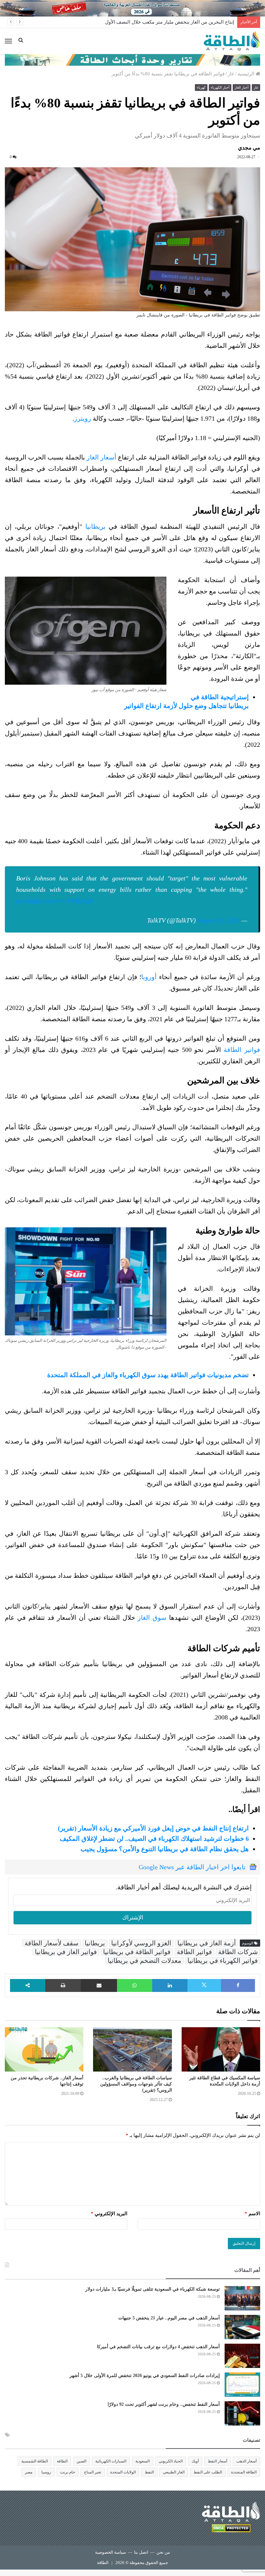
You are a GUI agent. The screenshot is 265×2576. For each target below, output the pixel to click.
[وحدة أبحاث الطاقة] (132, 60)
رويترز (83, 418)
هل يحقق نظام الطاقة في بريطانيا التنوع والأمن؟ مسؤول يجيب (165, 1849)
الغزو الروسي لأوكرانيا (141, 1943)
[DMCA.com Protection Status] (231, 2529)
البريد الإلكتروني (109, 2214)
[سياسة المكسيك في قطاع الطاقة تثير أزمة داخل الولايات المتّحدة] (221, 2049)
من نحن (163, 2552)
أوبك (195, 2461)
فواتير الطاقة (242, 1050)
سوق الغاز (152, 1618)
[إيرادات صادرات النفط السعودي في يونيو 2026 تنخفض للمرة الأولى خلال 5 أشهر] (242, 2385)
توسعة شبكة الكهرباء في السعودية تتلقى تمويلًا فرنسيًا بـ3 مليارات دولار (153, 2289)
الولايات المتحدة (123, 2472)
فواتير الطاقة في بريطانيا (137, 1952)
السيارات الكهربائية (111, 2461)
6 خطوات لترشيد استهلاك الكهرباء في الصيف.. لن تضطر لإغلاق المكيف (154, 1839)
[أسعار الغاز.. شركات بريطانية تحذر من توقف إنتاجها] (44, 2049)
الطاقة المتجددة (244, 2472)
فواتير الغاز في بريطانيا (66, 1952)
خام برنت (68, 2472)
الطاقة (62, 2461)
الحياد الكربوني (171, 2461)
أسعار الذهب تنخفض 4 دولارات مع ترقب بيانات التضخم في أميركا (158, 2347)
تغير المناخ (93, 2472)
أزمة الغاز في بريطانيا (207, 1943)
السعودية (143, 2461)
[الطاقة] (232, 41)
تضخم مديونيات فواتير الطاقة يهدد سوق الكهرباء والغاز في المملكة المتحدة (148, 1375)
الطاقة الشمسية (35, 2461)
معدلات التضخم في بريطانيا (144, 1961)
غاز (231, 74)
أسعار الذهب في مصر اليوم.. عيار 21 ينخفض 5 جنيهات (169, 2318)
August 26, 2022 (219, 920)
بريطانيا (95, 526)
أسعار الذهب (246, 2461)
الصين (81, 2461)
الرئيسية (247, 74)
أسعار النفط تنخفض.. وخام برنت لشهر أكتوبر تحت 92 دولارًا (164, 2404)
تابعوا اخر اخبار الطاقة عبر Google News (192, 1867)
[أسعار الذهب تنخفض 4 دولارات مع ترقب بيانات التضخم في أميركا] (242, 2356)
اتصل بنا (141, 2552)
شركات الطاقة (238, 1952)
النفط (149, 2472)
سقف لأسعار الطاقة (52, 1943)
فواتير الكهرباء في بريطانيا (223, 1961)
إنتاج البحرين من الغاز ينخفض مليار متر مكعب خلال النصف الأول (170, 22)
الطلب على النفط (208, 2472)
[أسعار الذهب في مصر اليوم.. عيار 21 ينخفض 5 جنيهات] (242, 2327)
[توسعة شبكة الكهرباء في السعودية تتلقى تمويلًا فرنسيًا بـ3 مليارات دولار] (242, 2298)
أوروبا (149, 977)
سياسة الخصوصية (111, 2552)
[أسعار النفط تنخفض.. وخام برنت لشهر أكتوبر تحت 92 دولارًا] (242, 2413)
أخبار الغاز (242, 87)
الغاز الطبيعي (174, 2472)
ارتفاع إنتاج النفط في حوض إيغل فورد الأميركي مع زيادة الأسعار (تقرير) (153, 1828)
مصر (29, 2472)
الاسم (252, 2214)
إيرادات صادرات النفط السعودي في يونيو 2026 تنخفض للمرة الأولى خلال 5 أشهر (145, 2376)
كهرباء (201, 87)
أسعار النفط (217, 2461)
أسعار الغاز (101, 457)
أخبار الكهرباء (220, 87)
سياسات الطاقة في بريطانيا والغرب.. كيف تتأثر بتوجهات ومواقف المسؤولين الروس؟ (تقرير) (136, 2084)
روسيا (46, 2472)
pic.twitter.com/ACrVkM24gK (55, 901)
